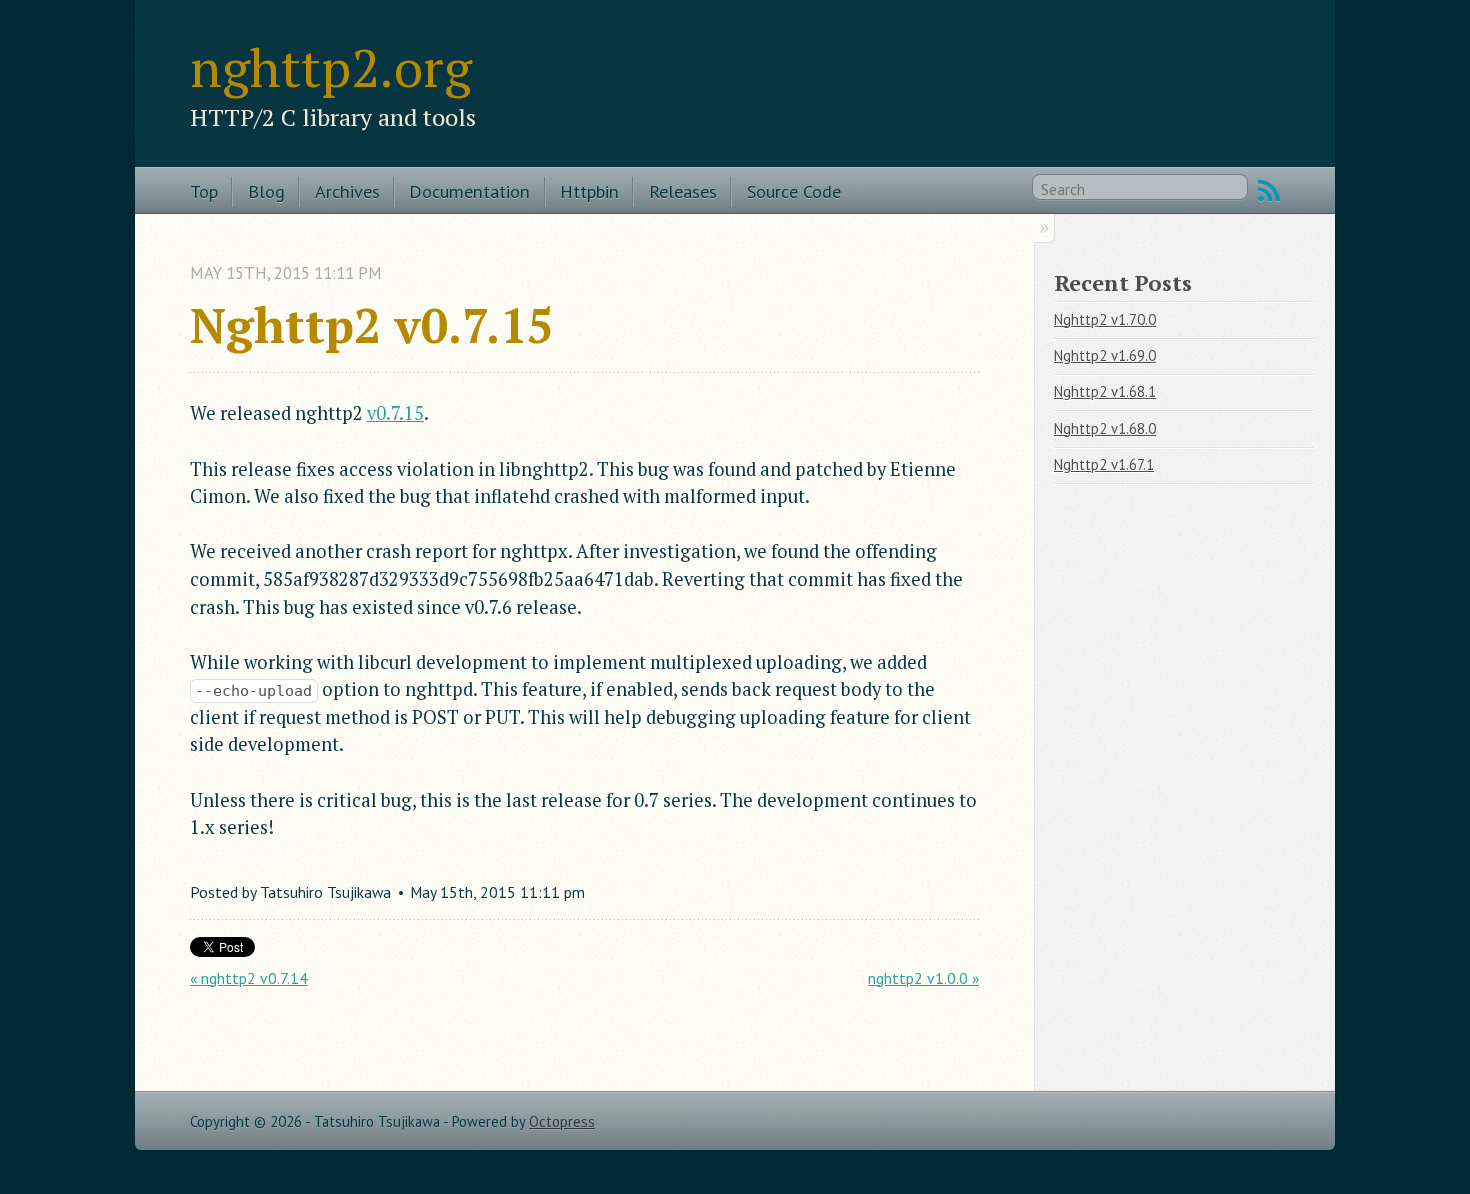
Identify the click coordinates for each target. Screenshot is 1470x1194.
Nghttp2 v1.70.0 (1105, 319)
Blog (266, 191)
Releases (683, 191)
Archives (347, 191)
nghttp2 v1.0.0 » (923, 978)
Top (204, 191)
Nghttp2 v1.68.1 (1105, 391)
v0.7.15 (395, 413)
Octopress (562, 1121)
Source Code (794, 191)
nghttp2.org (331, 67)
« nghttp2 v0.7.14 (249, 978)
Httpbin (589, 191)
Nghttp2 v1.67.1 (1104, 464)
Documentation (469, 191)
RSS (1269, 191)
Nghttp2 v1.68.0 (1105, 428)
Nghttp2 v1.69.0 (1105, 355)
